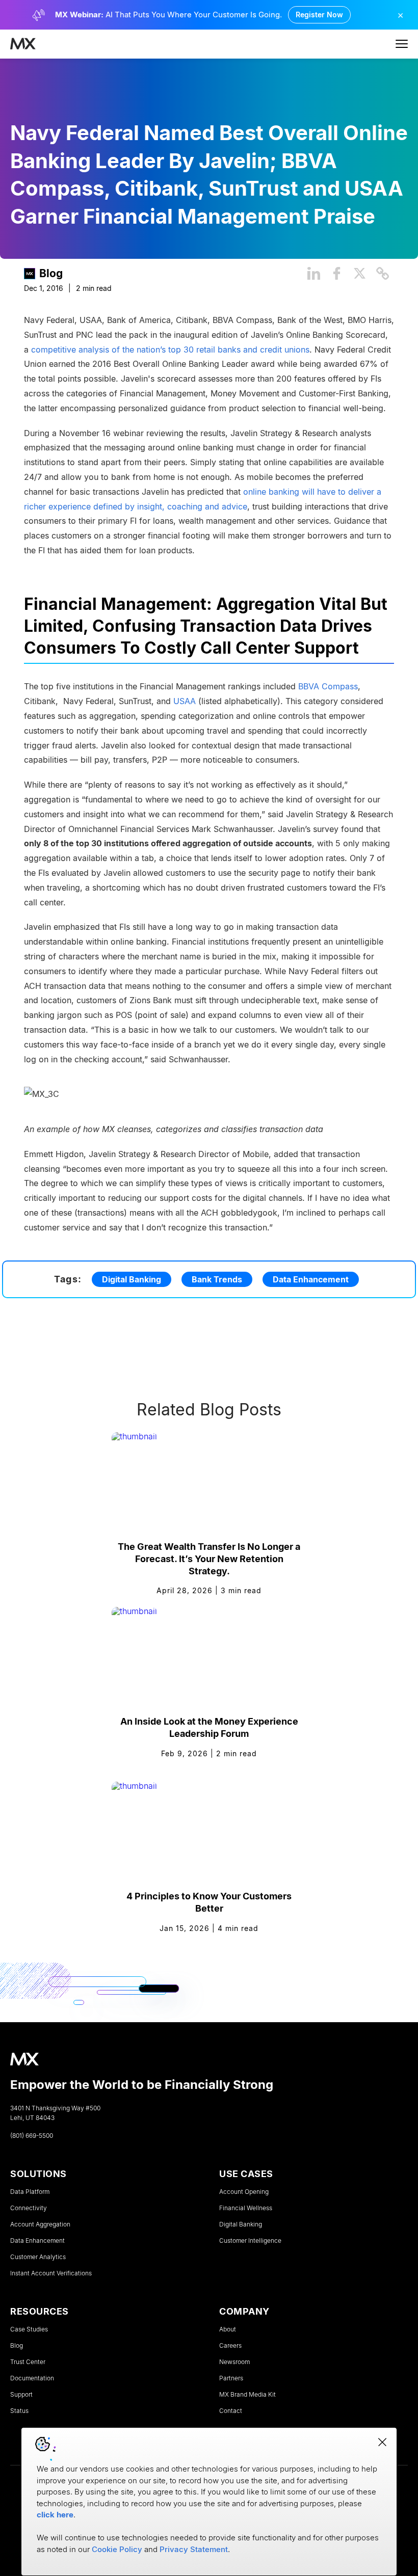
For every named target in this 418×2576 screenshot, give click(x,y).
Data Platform (30, 2192)
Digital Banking (132, 1279)
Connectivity (29, 2208)
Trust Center (28, 2362)
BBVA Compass (328, 686)
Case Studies (29, 2329)
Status (19, 2411)
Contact (231, 2411)
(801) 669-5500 (32, 2136)
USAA (185, 701)
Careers (230, 2346)
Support (21, 2395)
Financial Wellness (246, 2208)
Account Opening (244, 2192)
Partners (231, 2378)
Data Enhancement (311, 1279)
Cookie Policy (117, 2549)
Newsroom (234, 2362)
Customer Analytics (38, 2257)
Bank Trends (217, 1279)
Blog (51, 273)
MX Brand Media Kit (247, 2395)
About (228, 2329)
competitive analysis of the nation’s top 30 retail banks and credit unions (170, 349)
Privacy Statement (194, 2549)
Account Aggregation (40, 2224)
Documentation (32, 2378)
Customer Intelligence (250, 2241)
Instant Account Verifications (51, 2273)
